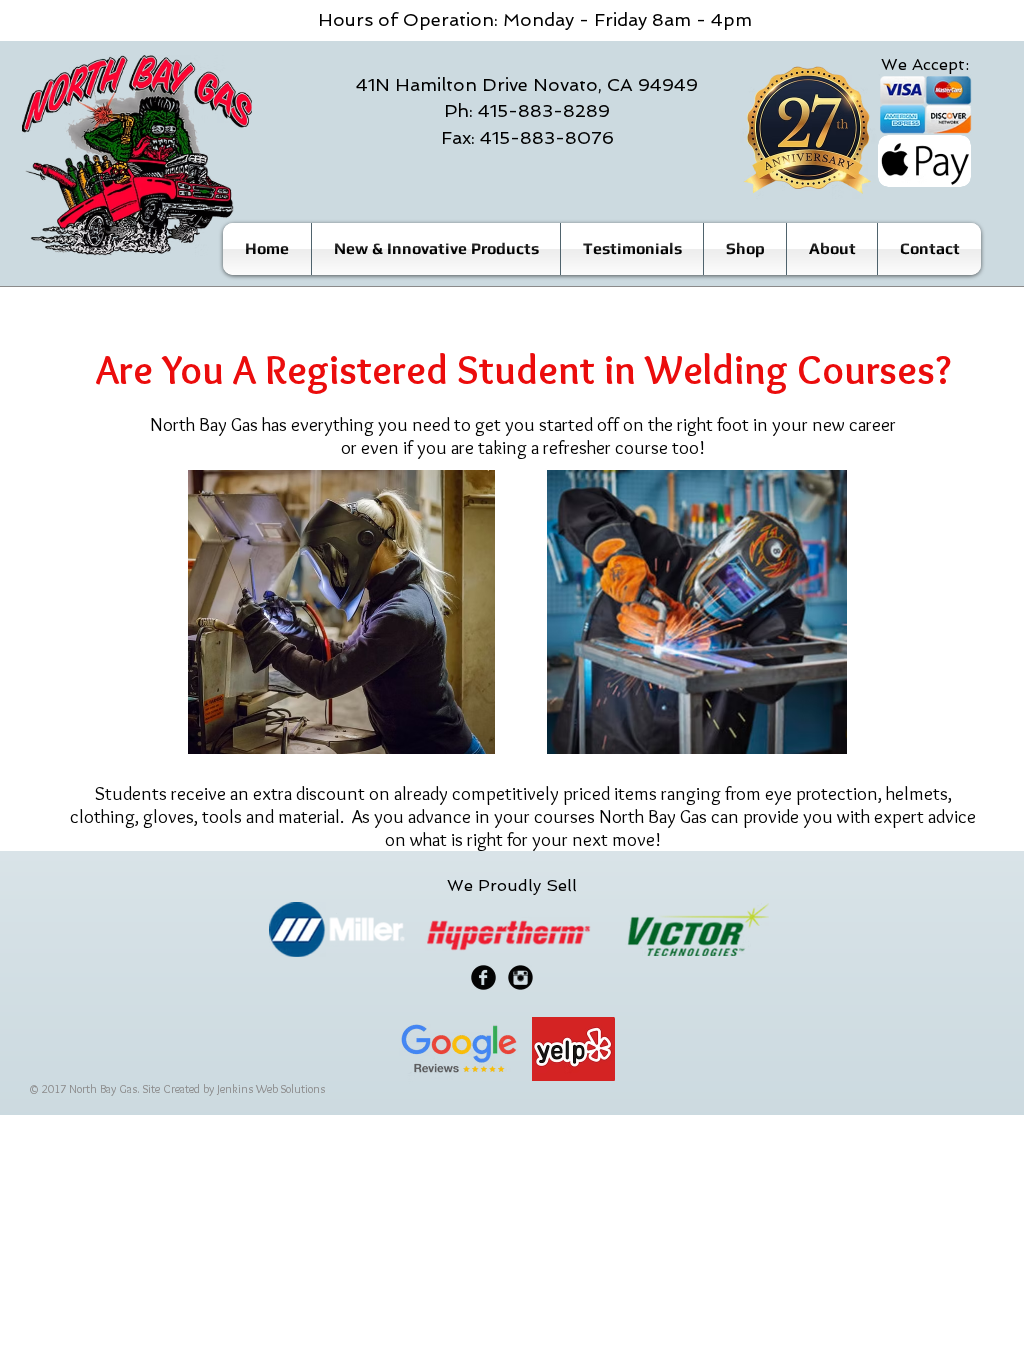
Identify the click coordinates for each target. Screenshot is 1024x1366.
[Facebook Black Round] (483, 977)
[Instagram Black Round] (520, 977)
